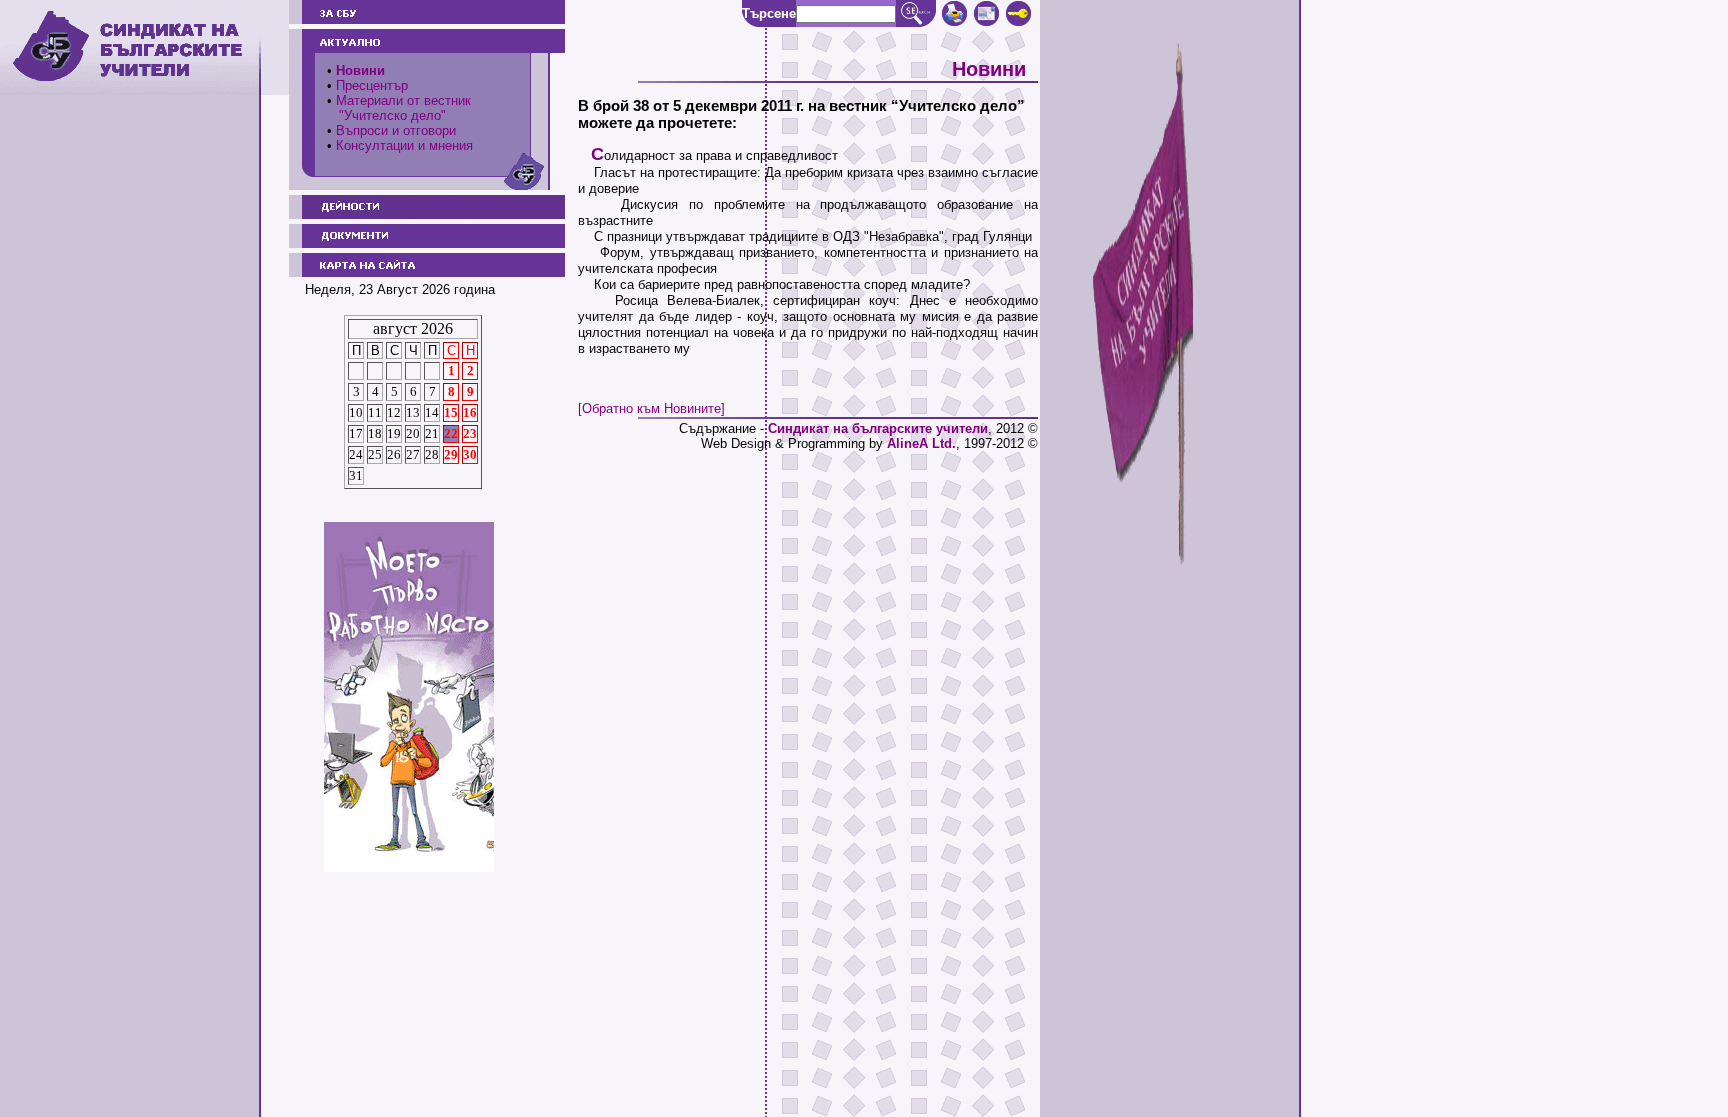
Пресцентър (372, 85)
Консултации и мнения (404, 145)
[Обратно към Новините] (651, 408)
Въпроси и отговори (396, 130)
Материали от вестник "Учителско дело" (399, 108)
